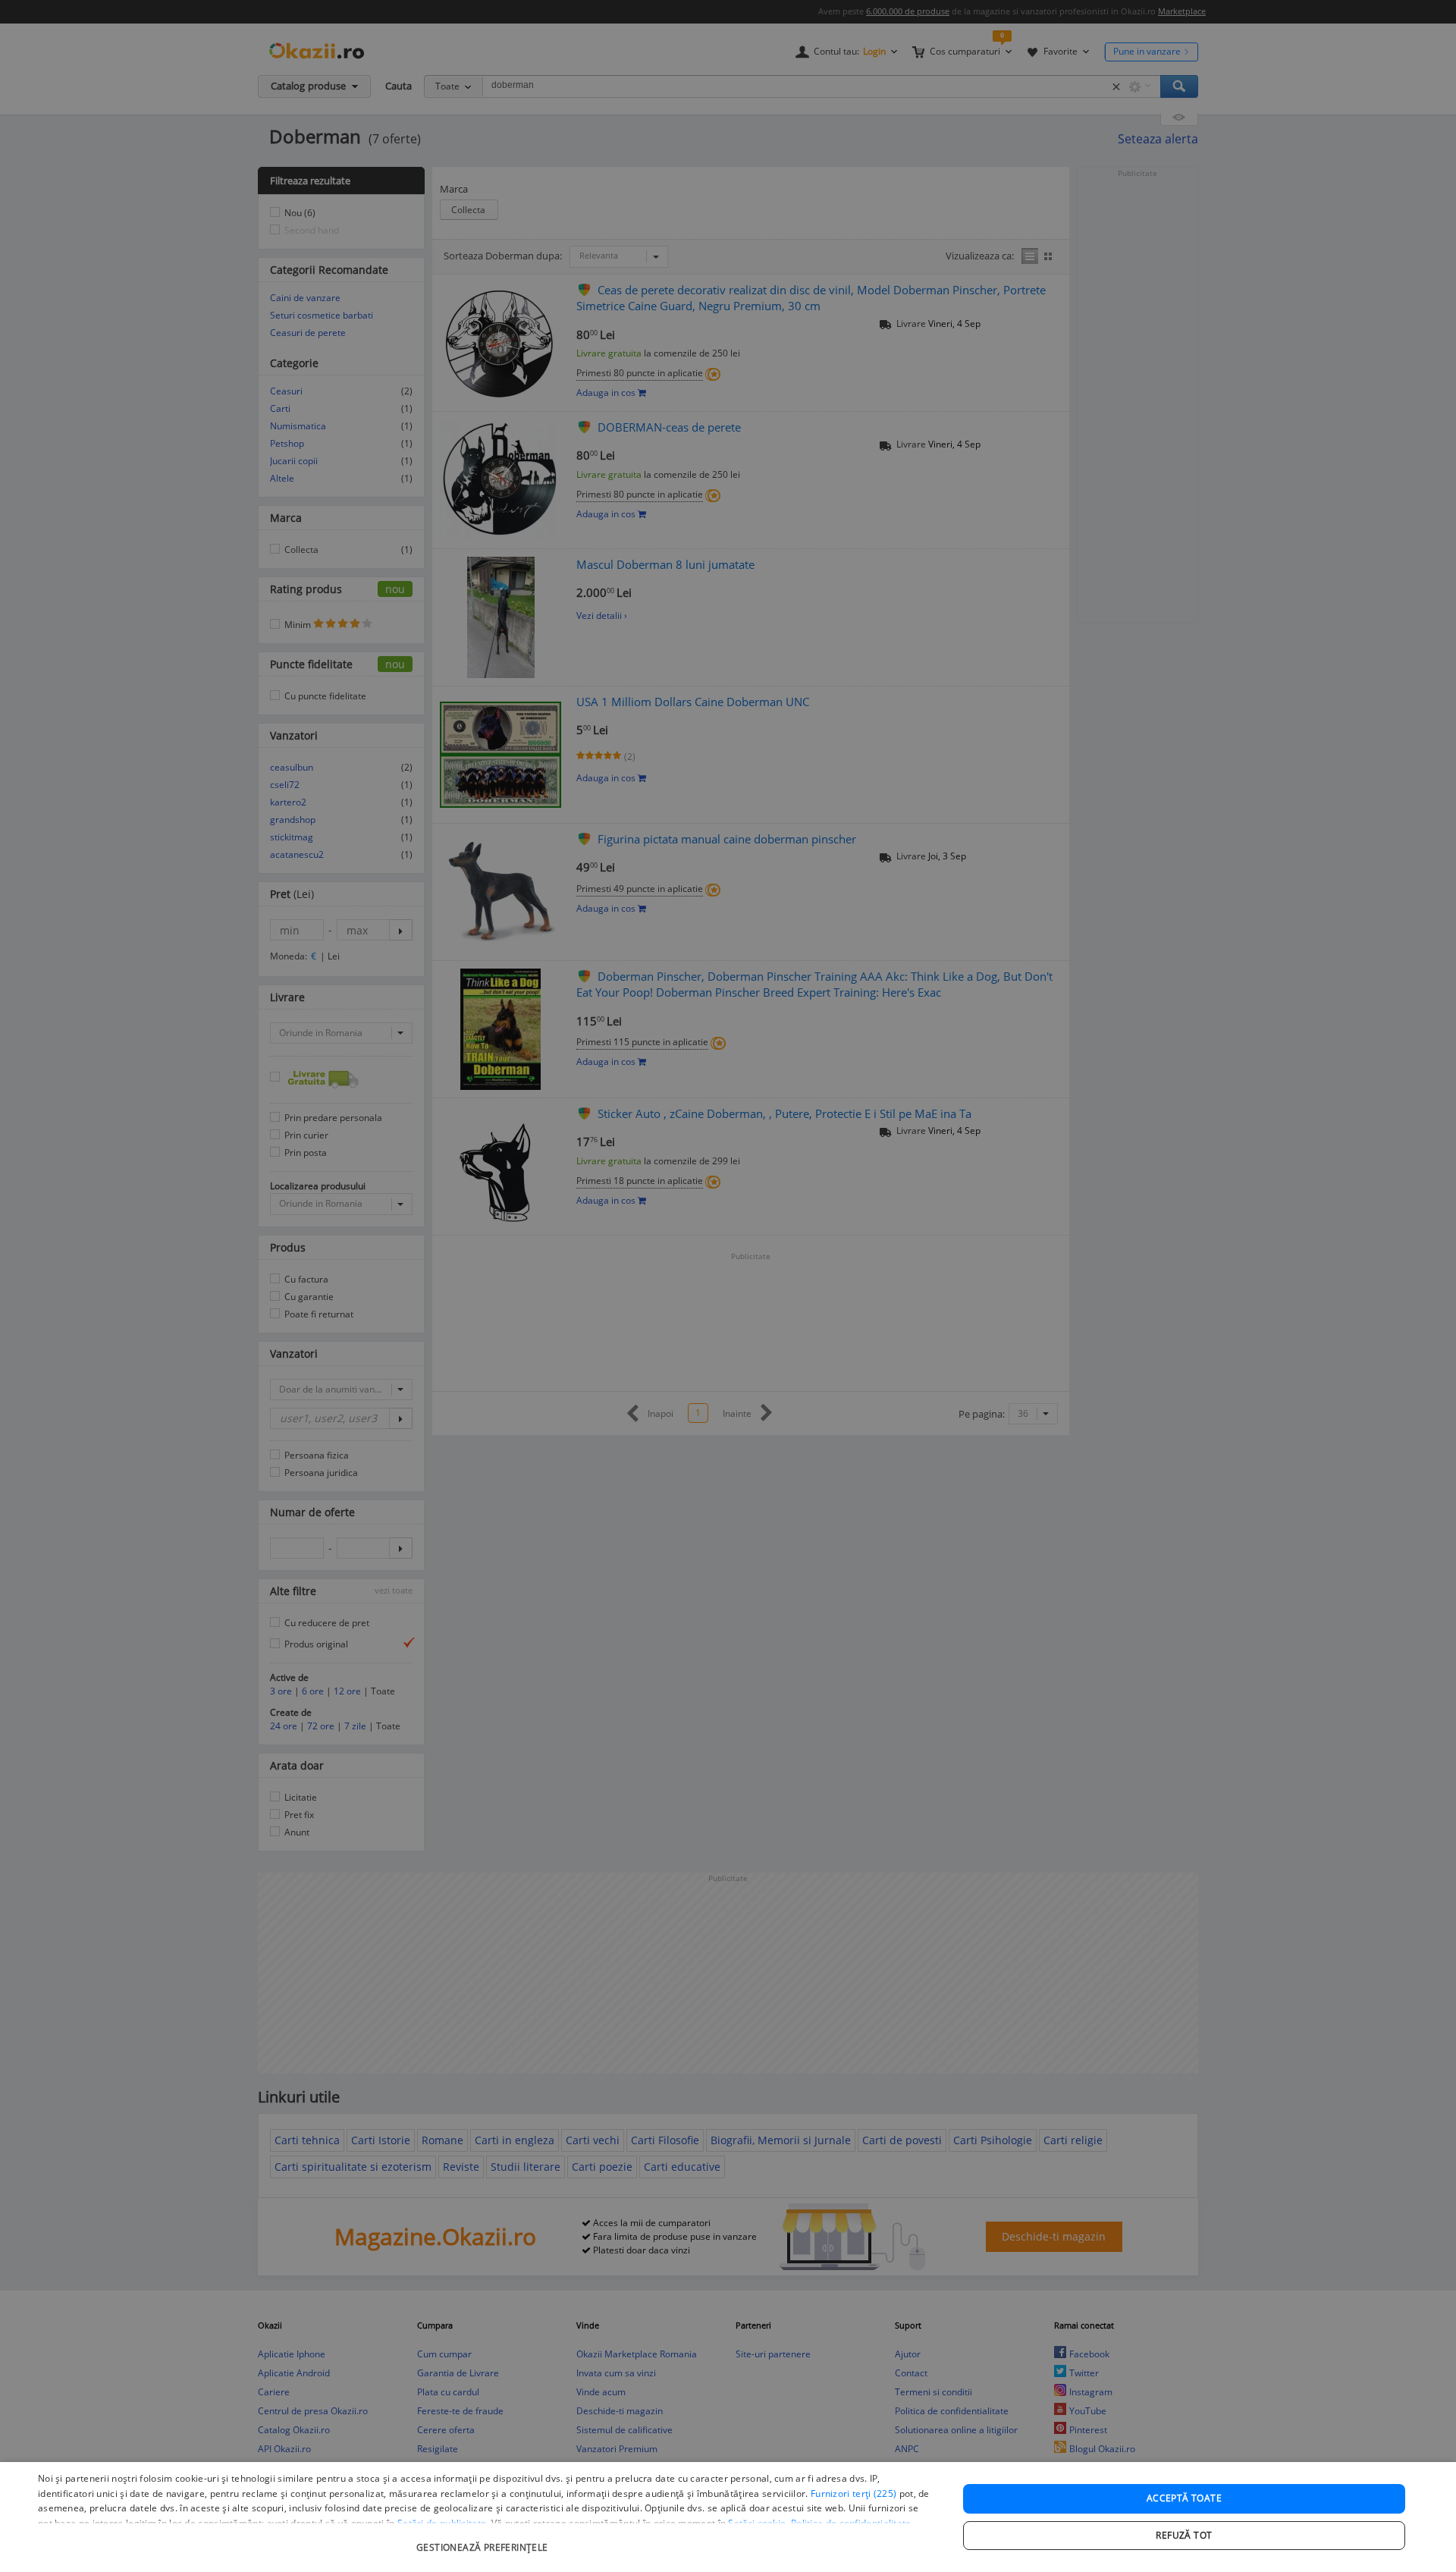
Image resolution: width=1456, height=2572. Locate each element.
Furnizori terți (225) (854, 2493)
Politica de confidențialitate (851, 2523)
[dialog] (728, 2517)
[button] (484, 2540)
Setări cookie (757, 2523)
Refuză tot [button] (1184, 2535)
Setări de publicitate (442, 2523)
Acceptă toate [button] (1184, 2498)
